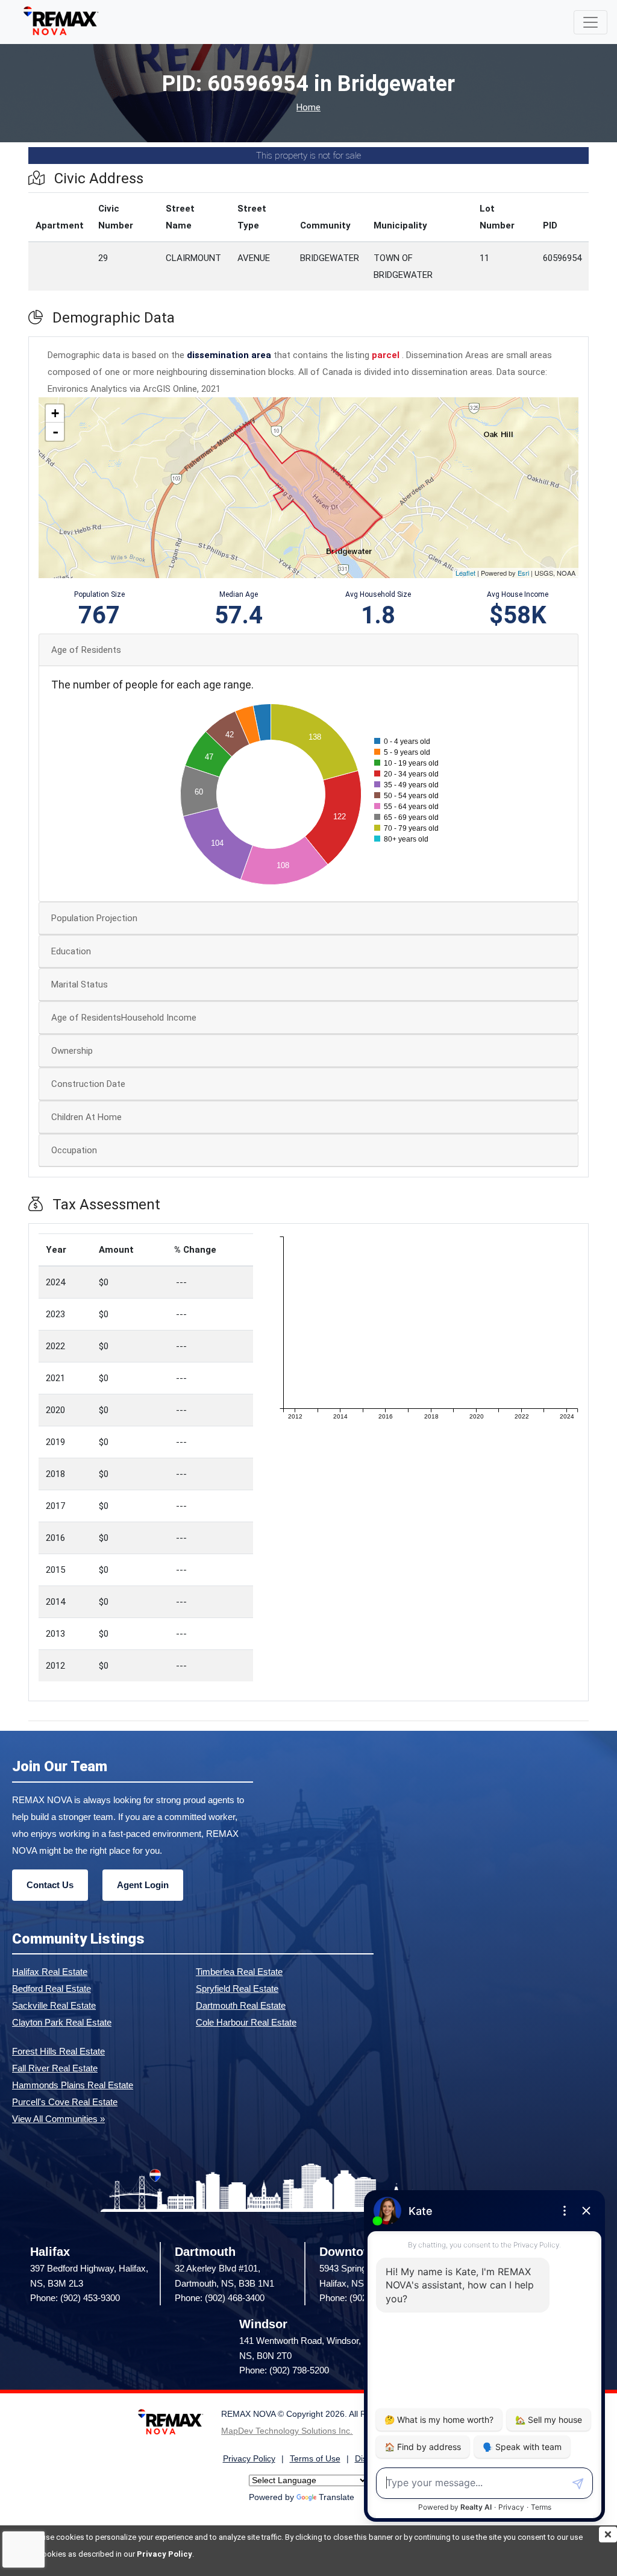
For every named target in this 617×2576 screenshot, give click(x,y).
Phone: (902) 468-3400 (220, 2298)
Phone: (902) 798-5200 (284, 2370)
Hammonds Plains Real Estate (73, 2085)
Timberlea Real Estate (239, 1972)
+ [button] (55, 413)
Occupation (74, 1150)
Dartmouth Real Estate (241, 2005)
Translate (337, 2497)
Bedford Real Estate (52, 1989)
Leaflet (465, 573)
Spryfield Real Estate (237, 1989)
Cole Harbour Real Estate (246, 2022)
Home (308, 108)
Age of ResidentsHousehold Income (124, 1018)
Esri (523, 573)
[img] (608, 2534)
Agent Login (143, 1885)
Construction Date (88, 1084)
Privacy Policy (164, 2554)
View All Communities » (58, 2119)
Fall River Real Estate (55, 2068)
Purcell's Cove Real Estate (65, 2102)
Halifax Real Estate (50, 1972)
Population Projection (94, 918)
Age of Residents (86, 650)
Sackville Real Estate (54, 2005)
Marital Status (80, 984)
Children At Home (86, 1117)
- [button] (55, 432)
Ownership (72, 1051)
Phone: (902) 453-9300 (75, 2298)
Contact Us (50, 1885)
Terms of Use (315, 2459)
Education (71, 951)
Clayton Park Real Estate (62, 2022)
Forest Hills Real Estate (58, 2051)
